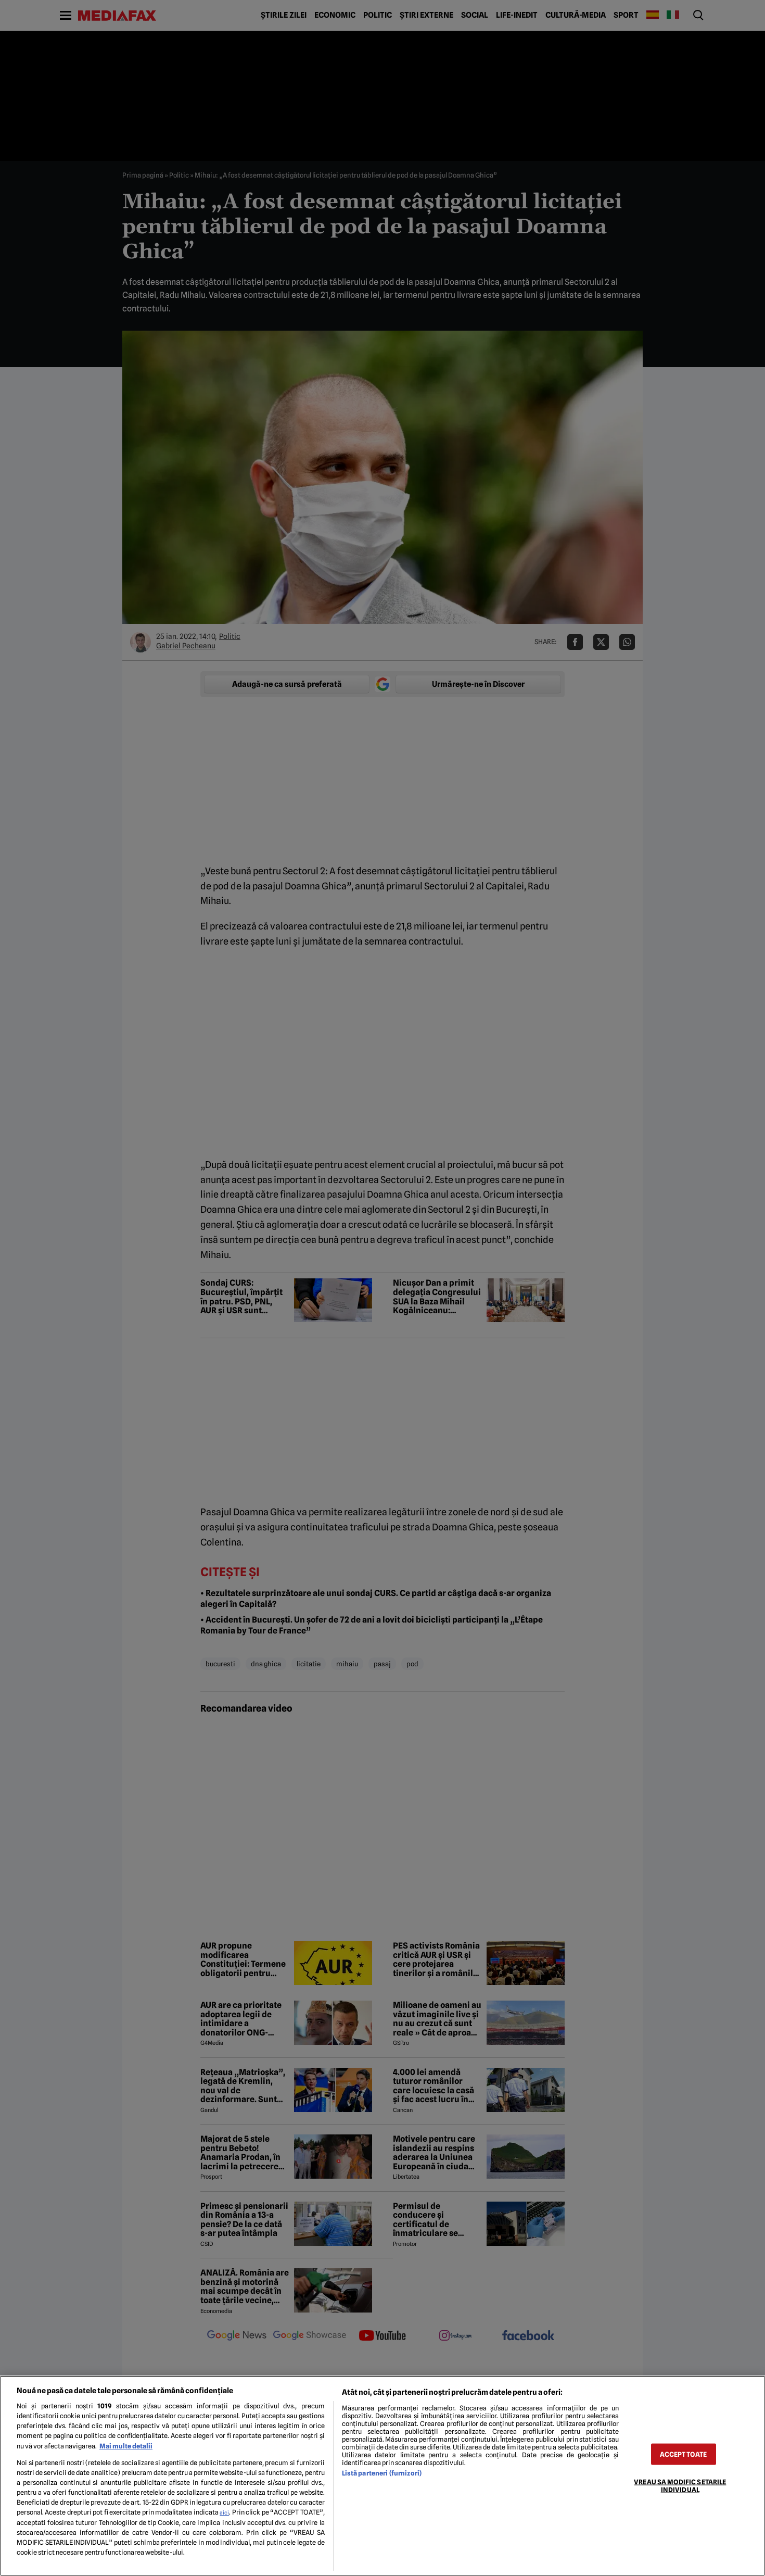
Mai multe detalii (126, 2446)
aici (224, 2512)
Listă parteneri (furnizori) (382, 2473)
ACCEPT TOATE (683, 2454)
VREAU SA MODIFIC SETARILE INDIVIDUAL (680, 2485)
